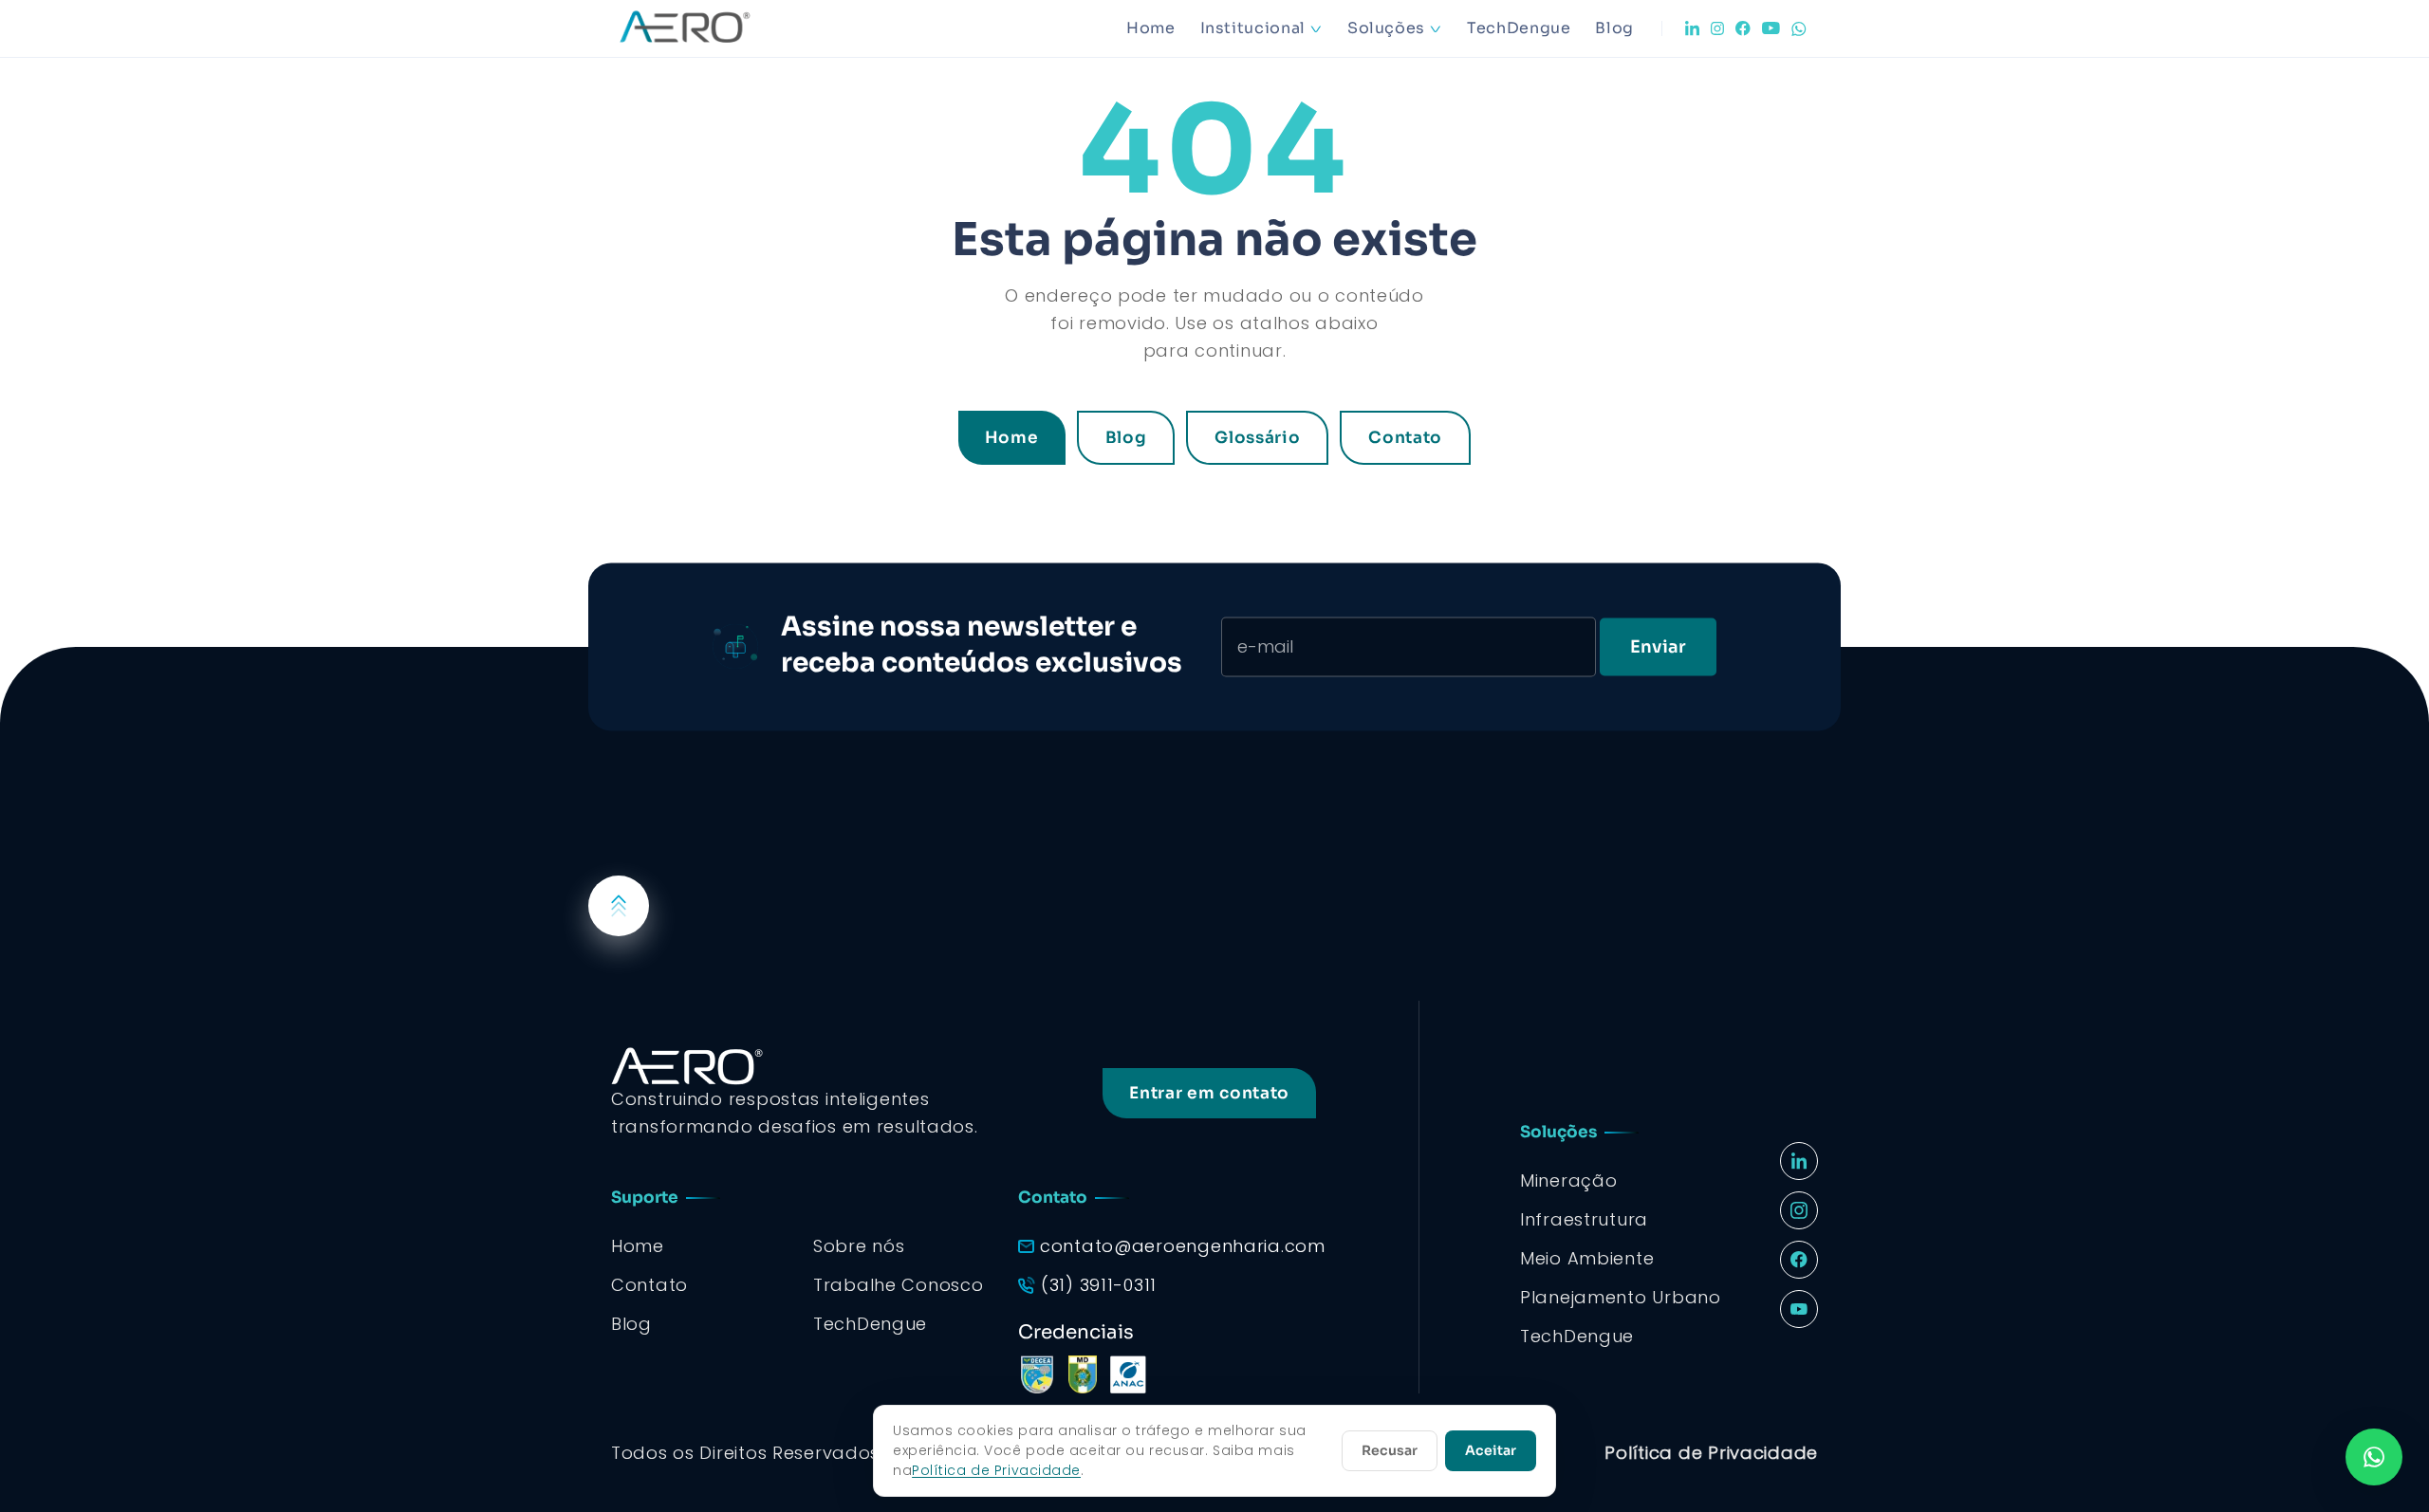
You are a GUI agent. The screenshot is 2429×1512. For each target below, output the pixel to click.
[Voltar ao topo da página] (619, 906)
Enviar (1658, 646)
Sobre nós (859, 1246)
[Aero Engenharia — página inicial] (712, 28)
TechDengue (1519, 28)
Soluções (1386, 28)
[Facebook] (1743, 28)
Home (1151, 28)
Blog (1614, 28)
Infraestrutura (1584, 1219)
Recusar (1390, 1450)
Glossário (1257, 438)
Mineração (1568, 1180)
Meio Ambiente (1587, 1258)
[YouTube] (1771, 28)
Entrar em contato (1209, 1093)
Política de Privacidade (1711, 1453)
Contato (1405, 438)
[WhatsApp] (1799, 29)
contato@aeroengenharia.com (1183, 1246)
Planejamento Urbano (1621, 1297)
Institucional (1253, 28)
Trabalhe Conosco (899, 1285)
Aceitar (1491, 1450)
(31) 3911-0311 (1099, 1285)
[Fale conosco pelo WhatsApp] (2374, 1457)
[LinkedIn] (1692, 28)
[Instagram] (1717, 28)
